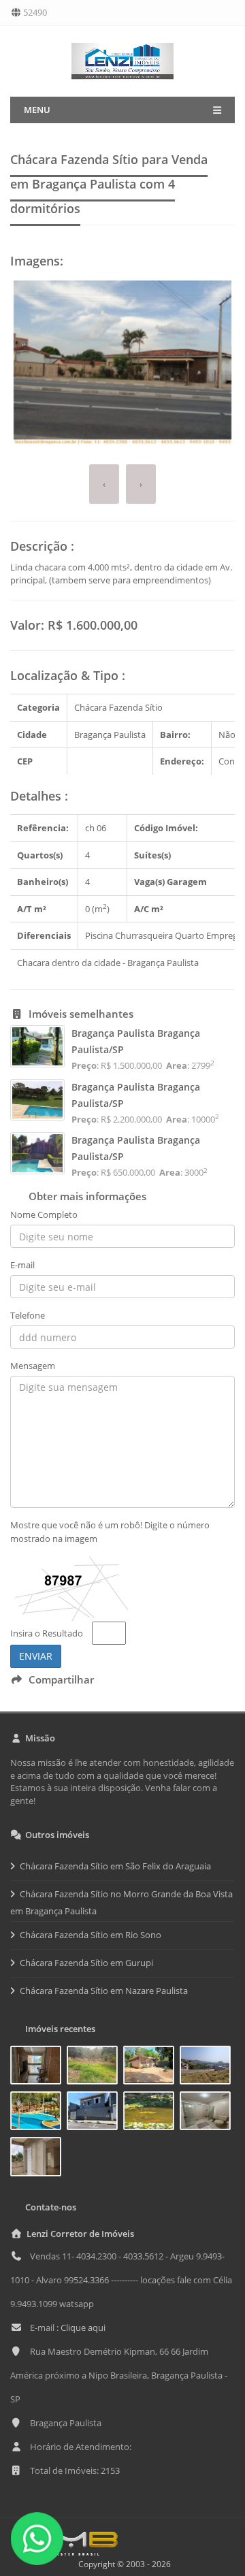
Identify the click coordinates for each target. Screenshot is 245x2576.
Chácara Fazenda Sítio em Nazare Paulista (104, 1991)
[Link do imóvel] (38, 2067)
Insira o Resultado (47, 1633)
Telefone (28, 1315)
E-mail (22, 1265)
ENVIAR (36, 1656)
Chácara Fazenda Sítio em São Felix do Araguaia (115, 1866)
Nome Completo (44, 1214)
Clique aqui (83, 2328)
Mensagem (33, 1366)
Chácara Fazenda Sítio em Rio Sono (91, 1935)
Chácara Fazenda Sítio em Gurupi (86, 1963)
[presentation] (104, 484)
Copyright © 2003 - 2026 (122, 2564)
